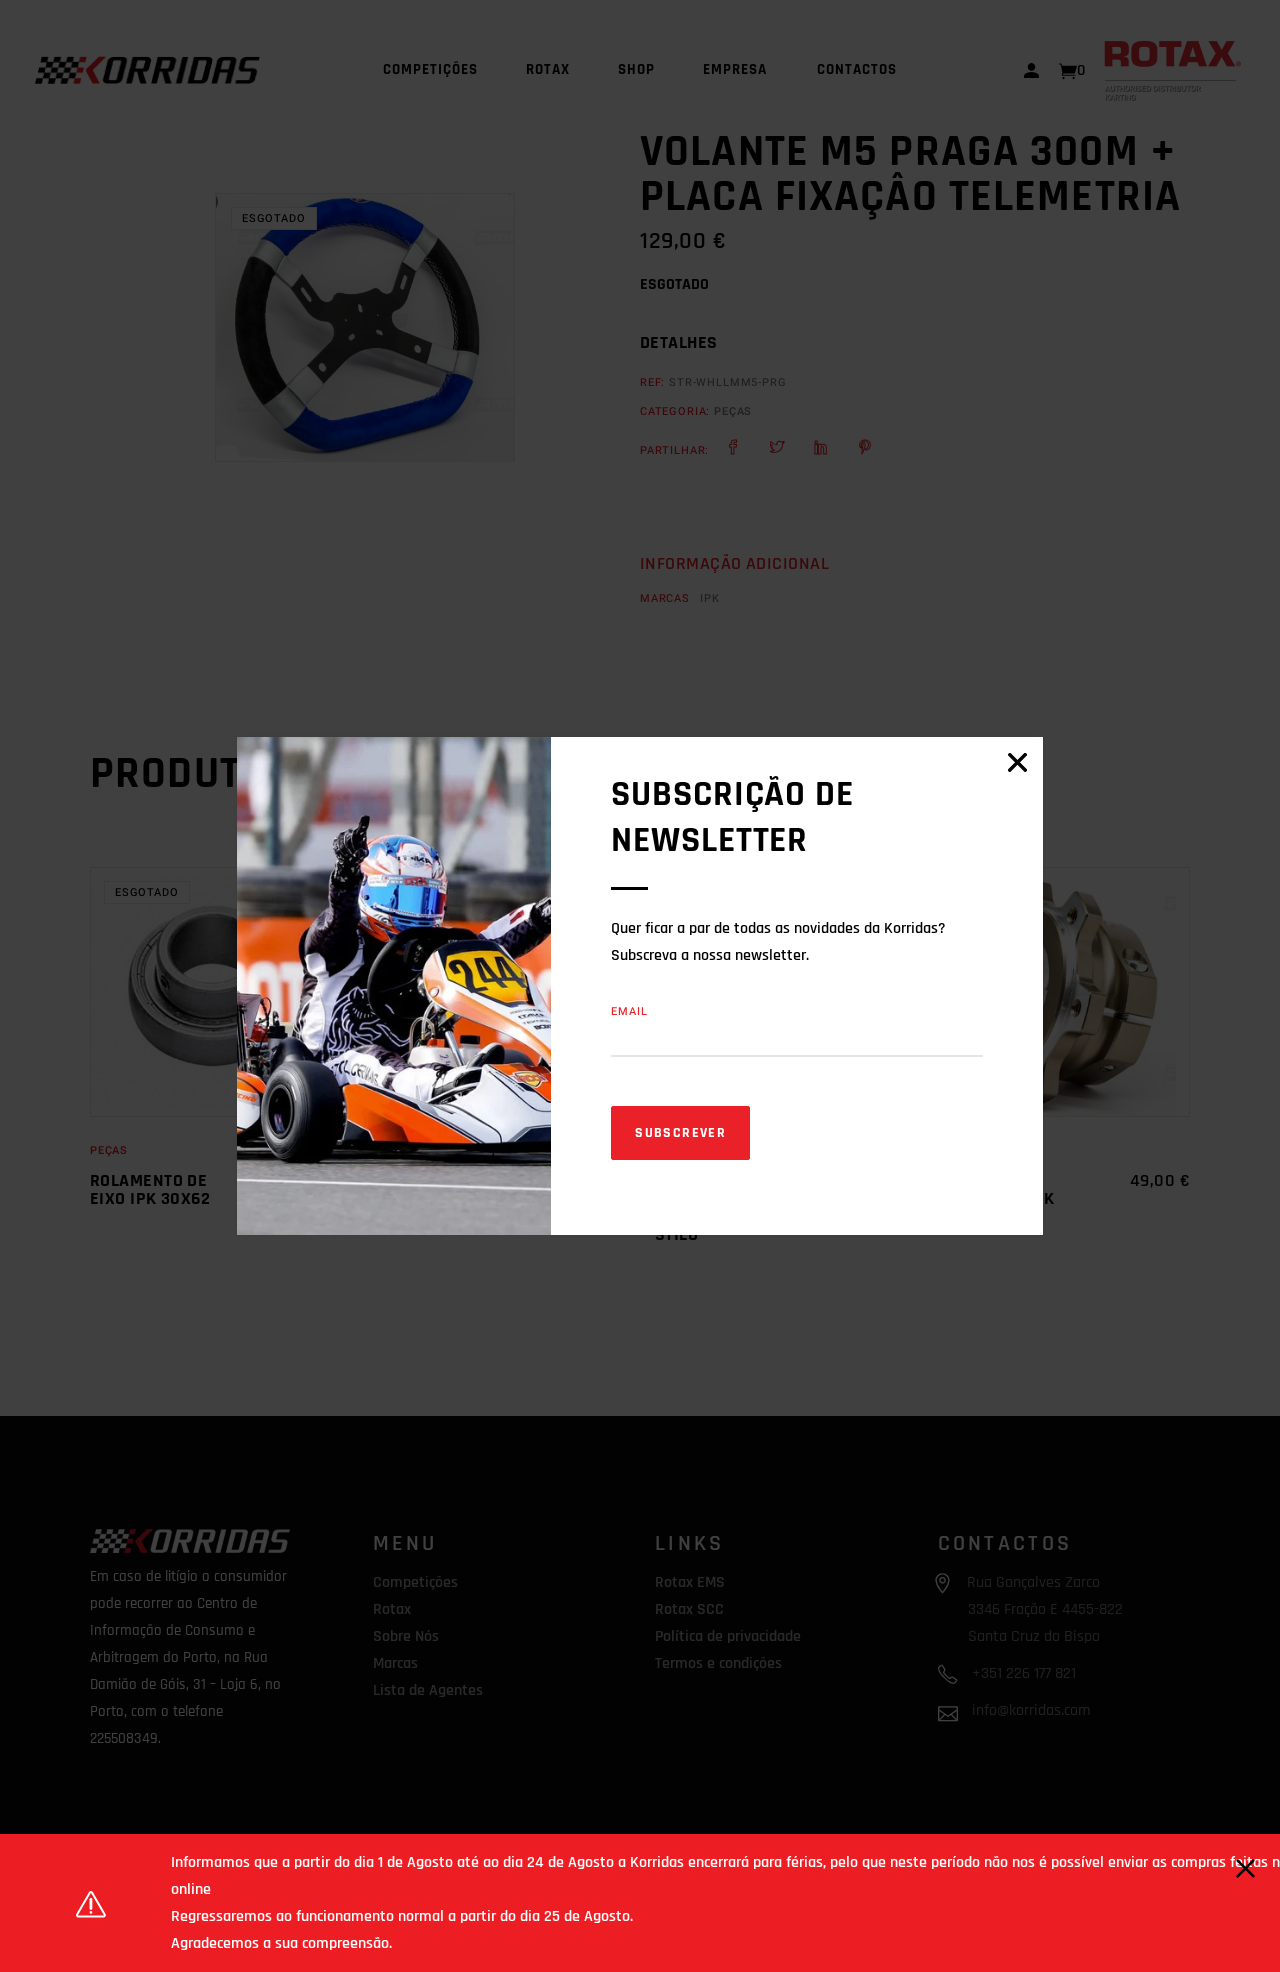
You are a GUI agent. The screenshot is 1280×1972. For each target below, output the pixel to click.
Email (629, 1011)
